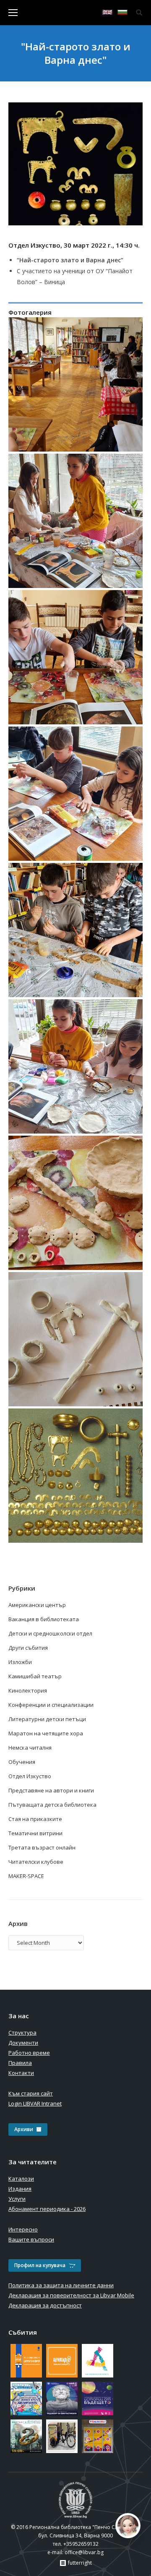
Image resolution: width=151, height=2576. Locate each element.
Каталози (21, 2179)
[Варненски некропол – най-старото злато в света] (75, 1476)
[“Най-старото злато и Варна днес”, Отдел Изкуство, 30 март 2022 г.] (75, 384)
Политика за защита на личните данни (61, 2285)
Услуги (17, 2199)
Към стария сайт (31, 2093)
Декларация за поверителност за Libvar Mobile (71, 2295)
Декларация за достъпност (45, 2305)
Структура (22, 2033)
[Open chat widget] (128, 2526)
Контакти (21, 2073)
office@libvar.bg (84, 2552)
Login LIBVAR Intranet (35, 2103)
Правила (20, 2063)
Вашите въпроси (31, 2239)
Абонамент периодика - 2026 (47, 2209)
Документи (23, 2043)
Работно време (29, 2053)
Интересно (23, 2229)
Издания (20, 2189)
